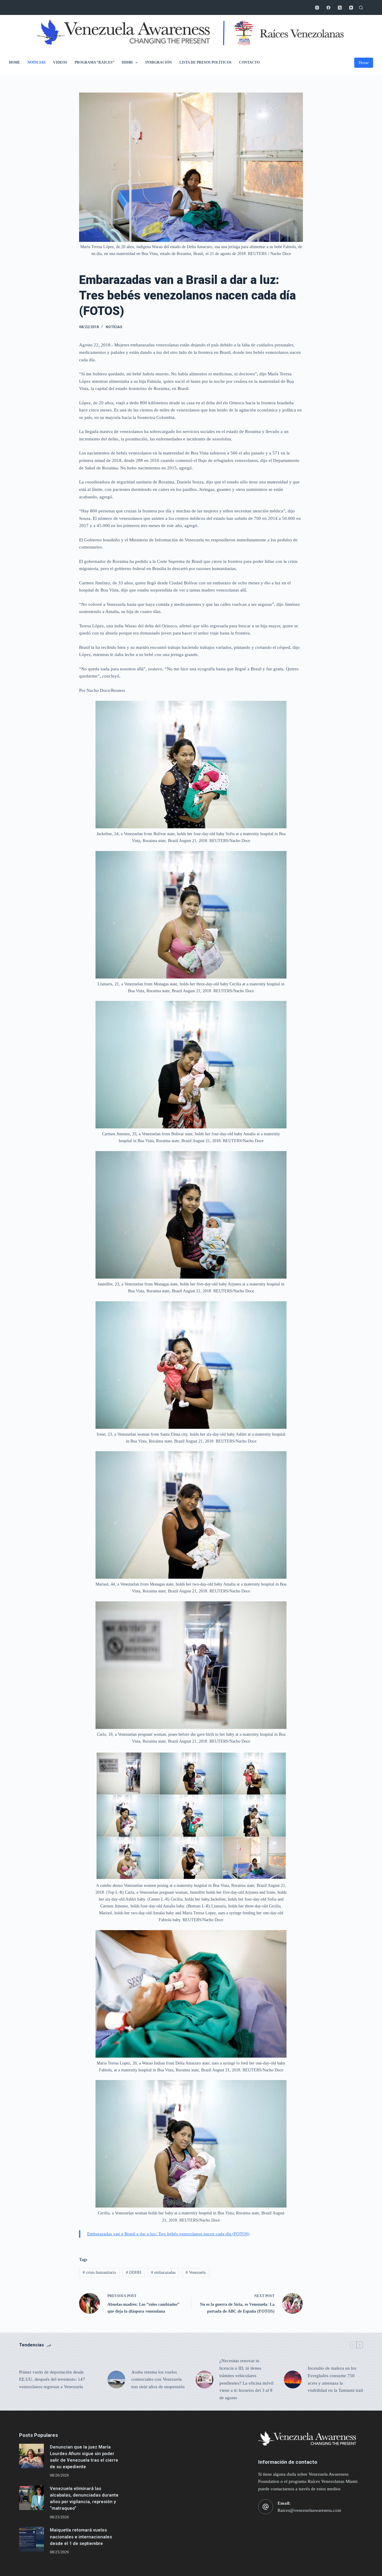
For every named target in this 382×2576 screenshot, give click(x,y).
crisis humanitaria (99, 2272)
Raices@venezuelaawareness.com (309, 2510)
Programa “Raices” (94, 62)
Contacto (249, 62)
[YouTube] (351, 8)
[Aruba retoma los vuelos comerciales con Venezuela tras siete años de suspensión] (116, 2380)
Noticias (37, 62)
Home (14, 62)
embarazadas (163, 2272)
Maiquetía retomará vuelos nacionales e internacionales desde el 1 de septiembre (81, 2537)
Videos (60, 62)
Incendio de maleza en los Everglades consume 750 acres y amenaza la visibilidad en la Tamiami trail (335, 2379)
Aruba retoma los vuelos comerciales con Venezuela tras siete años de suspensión (158, 2380)
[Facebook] (328, 8)
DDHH (127, 62)
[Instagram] (317, 8)
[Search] (361, 8)
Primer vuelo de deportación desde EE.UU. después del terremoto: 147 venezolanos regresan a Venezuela (52, 2380)
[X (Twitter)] (340, 8)
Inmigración (159, 62)
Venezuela (196, 2272)
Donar (364, 63)
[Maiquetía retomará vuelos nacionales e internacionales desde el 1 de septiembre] (31, 2539)
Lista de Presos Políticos (205, 62)
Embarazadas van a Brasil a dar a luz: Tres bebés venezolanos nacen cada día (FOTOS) (168, 2234)
